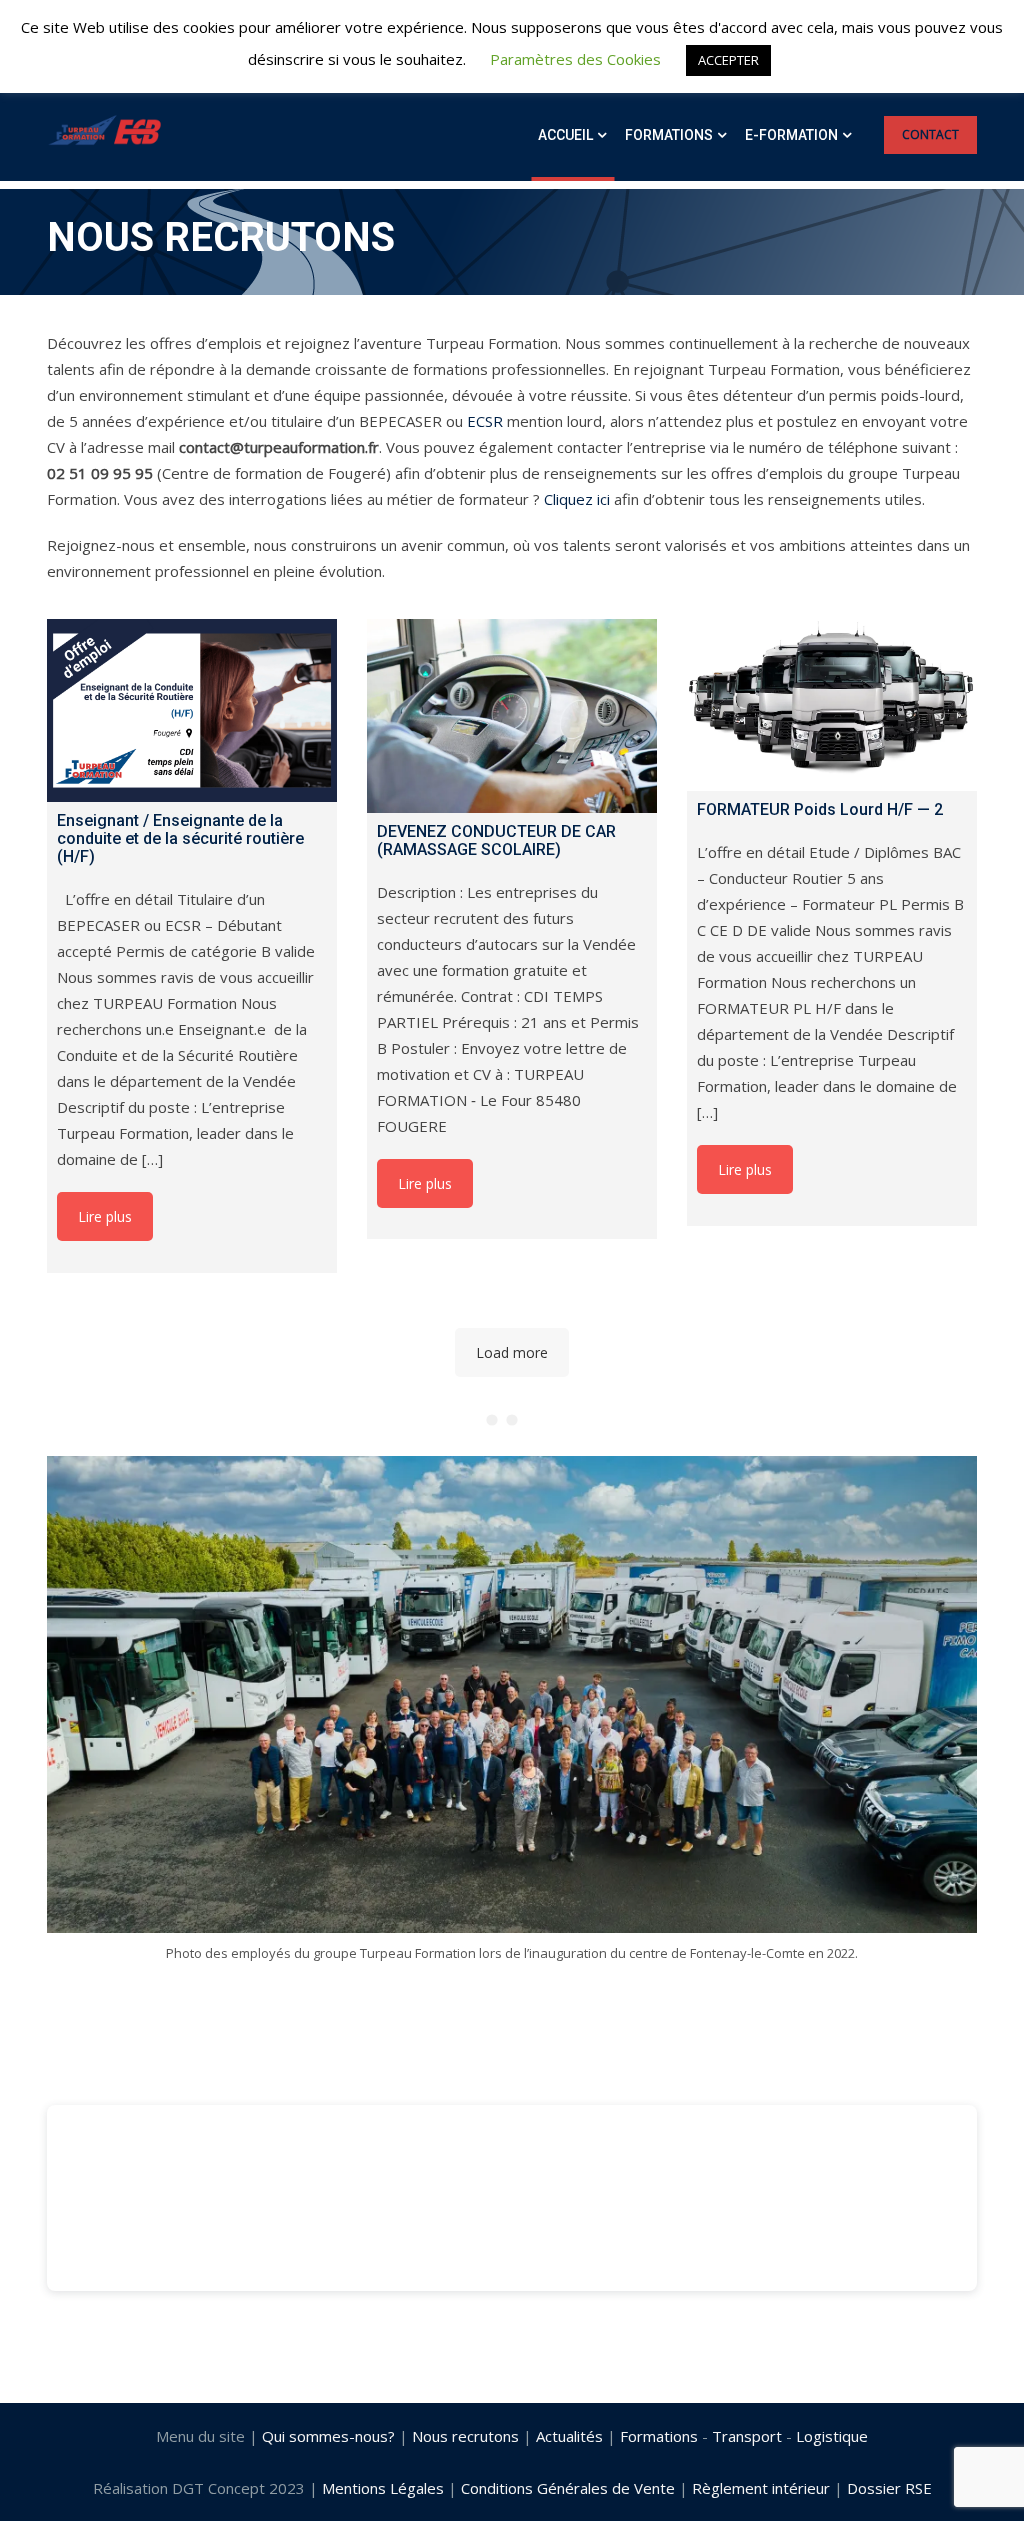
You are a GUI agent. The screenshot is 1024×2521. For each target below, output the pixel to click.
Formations (669, 135)
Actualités (569, 2436)
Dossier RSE (889, 2488)
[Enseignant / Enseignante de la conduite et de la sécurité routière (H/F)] (192, 710)
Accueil (565, 135)
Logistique (832, 2436)
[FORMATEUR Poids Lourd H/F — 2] (832, 705)
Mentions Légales (383, 2488)
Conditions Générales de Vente (568, 2488)
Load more (512, 1352)
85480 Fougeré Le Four (128, 2317)
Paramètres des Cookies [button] (575, 59)
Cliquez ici (577, 499)
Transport (747, 2436)
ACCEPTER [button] (728, 60)
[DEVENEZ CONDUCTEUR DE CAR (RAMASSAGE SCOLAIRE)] (512, 716)
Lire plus (105, 1216)
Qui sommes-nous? (328, 2436)
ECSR (485, 421)
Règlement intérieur (761, 2488)
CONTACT (930, 134)
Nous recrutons (465, 2436)
